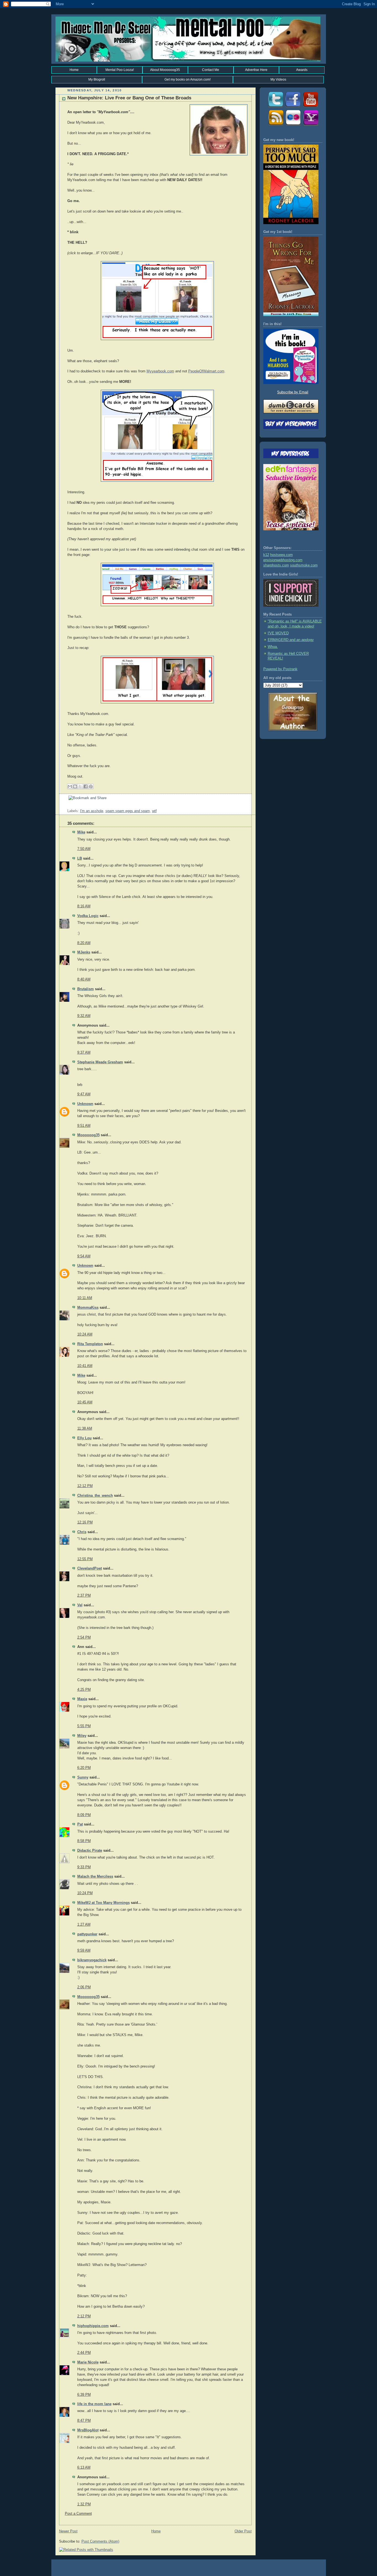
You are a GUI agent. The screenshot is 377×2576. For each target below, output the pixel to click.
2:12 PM (84, 2316)
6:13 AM (84, 2468)
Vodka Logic (88, 916)
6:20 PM (84, 1768)
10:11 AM (85, 1298)
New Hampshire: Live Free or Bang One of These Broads (129, 98)
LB (80, 858)
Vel (80, 1605)
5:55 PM (84, 1726)
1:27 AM (84, 1925)
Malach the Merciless (95, 1877)
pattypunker (87, 1934)
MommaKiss (88, 1308)
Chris (82, 1532)
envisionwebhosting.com (283, 560)
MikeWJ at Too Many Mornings (103, 1903)
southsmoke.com (304, 565)
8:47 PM (84, 2421)
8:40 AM (84, 979)
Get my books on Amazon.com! (188, 79)
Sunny (83, 1777)
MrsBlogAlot (88, 2430)
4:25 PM (84, 1690)
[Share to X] (80, 786)
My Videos (278, 79)
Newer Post (68, 2531)
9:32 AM (84, 1016)
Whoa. (273, 647)
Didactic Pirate (90, 1851)
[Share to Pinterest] (91, 786)
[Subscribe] (275, 126)
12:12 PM (85, 1486)
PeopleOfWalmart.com (206, 371)
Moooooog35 (88, 1135)
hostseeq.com (282, 555)
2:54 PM (84, 1637)
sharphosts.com (276, 565)
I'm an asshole (92, 811)
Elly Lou (84, 1438)
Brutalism (86, 989)
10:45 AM (85, 1402)
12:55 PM (85, 1559)
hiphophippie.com (93, 2326)
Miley (82, 1736)
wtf (154, 811)
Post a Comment (78, 2514)
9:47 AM (84, 1094)
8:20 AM (84, 943)
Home (74, 70)
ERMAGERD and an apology (291, 640)
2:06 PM (84, 1987)
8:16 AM (84, 906)
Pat (80, 1824)
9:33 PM (84, 1867)
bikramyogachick (92, 1960)
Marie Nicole (88, 2362)
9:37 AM (84, 1053)
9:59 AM (84, 1950)
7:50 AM (84, 849)
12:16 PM (85, 1522)
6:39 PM (84, 2395)
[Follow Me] (275, 107)
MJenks (84, 952)
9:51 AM (84, 1126)
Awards (302, 70)
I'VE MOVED (278, 633)
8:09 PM (84, 1815)
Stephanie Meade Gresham (100, 1062)
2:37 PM (84, 1596)
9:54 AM (84, 1256)
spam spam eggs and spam (128, 811)
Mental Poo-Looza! (120, 70)
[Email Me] (310, 126)
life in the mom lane (94, 2404)
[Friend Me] (293, 107)
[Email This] (70, 786)
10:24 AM (85, 1334)
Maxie (82, 1699)
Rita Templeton (90, 1344)
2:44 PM (84, 2353)
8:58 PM (84, 1841)
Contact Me (211, 70)
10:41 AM (85, 1366)
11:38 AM (85, 1429)
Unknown (85, 1104)
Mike (81, 832)
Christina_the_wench (95, 1496)
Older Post (243, 2531)
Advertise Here (256, 70)
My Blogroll (97, 79)
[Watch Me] (310, 107)
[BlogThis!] (75, 786)
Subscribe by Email (293, 392)
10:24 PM (85, 1893)
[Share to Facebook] (86, 786)
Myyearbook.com (160, 371)
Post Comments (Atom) (100, 2541)
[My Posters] (293, 126)
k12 (266, 555)
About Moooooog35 (165, 70)
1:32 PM (84, 2504)
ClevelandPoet (90, 1568)
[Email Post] (68, 806)
